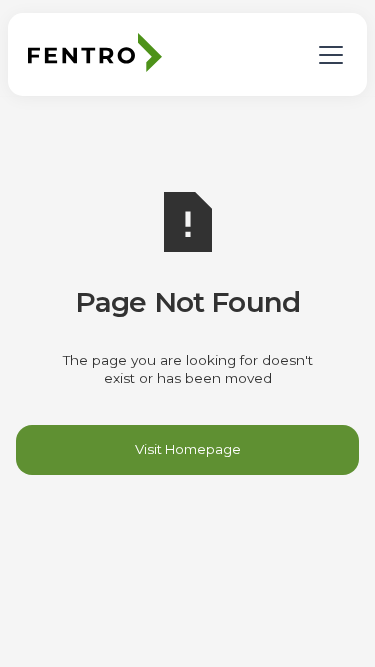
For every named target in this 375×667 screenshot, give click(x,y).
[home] (100, 52)
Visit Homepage (188, 449)
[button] (327, 53)
